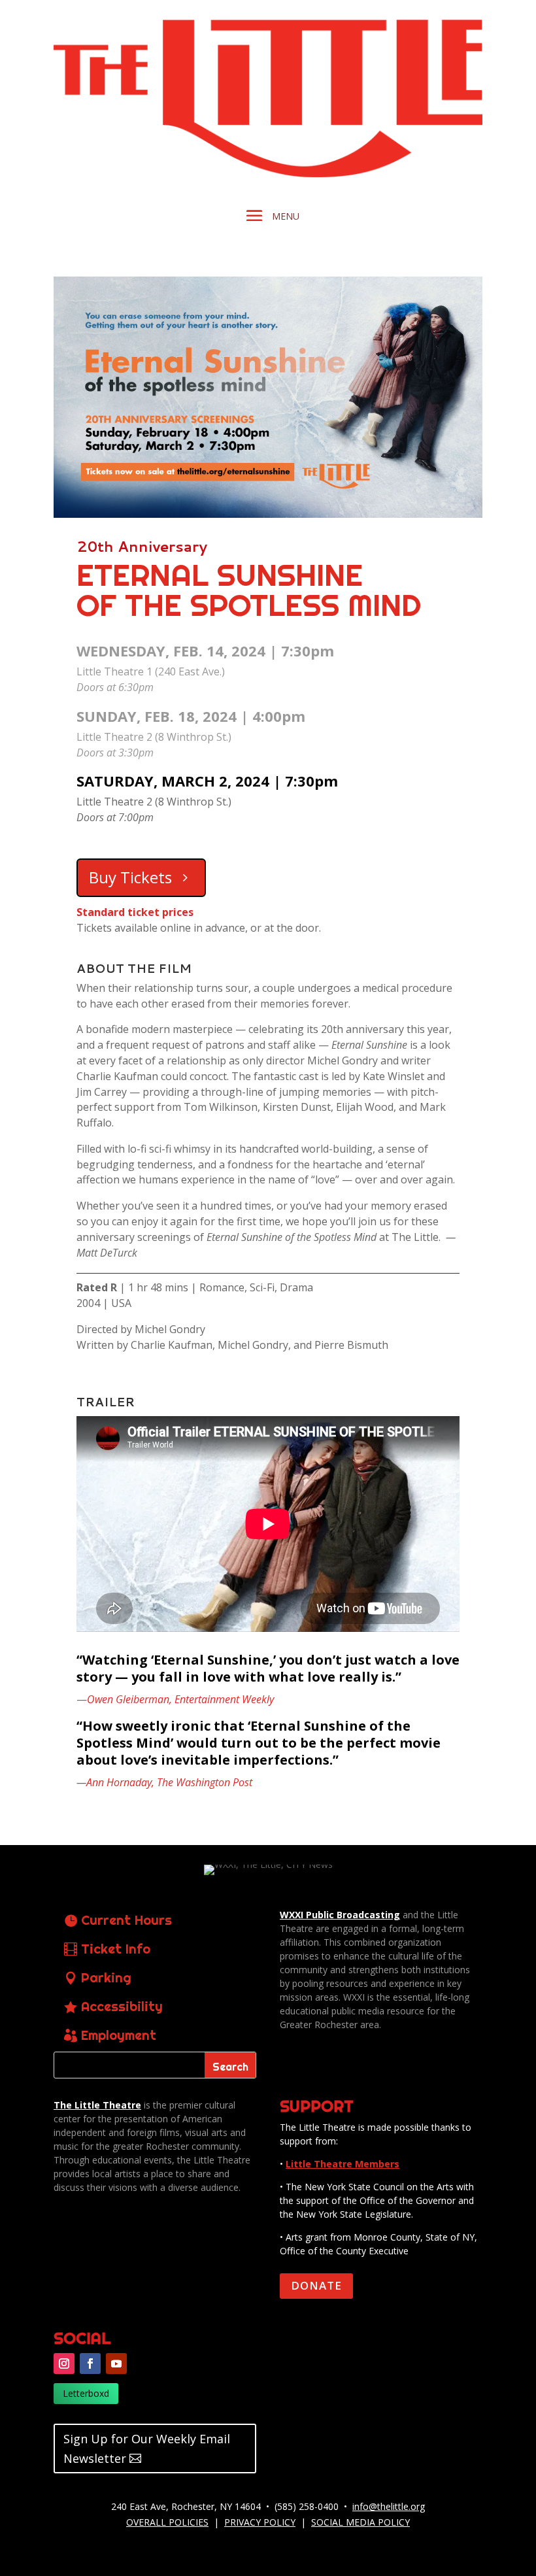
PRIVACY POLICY (260, 2522)
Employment (119, 2035)
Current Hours (126, 1920)
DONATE (316, 2285)
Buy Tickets (130, 877)
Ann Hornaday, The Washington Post (169, 1782)
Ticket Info (116, 1949)
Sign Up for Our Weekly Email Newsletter (147, 2449)
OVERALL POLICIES (167, 2522)
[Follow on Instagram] (64, 2364)
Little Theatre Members (343, 2164)
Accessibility (122, 2006)
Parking (106, 1977)
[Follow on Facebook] (90, 2364)
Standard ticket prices (135, 912)
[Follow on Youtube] (116, 2364)
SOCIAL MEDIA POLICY (360, 2522)
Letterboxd (86, 2393)
